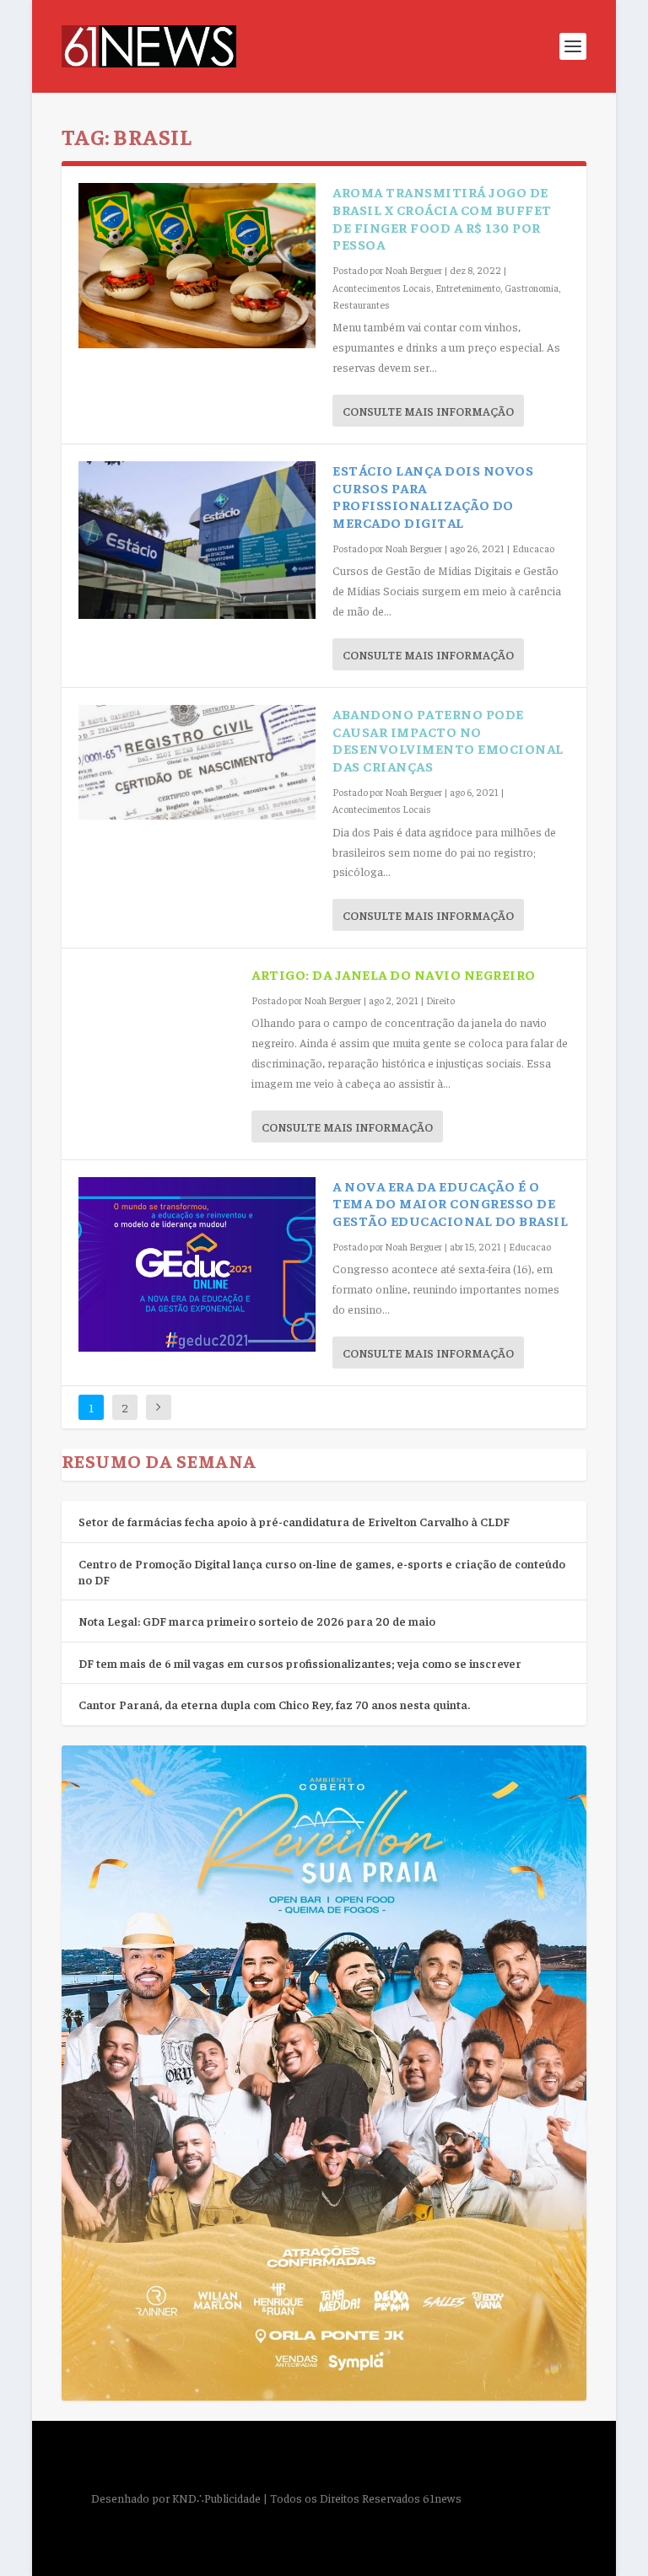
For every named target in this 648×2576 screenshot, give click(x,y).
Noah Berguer (413, 270)
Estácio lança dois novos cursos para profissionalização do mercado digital (433, 496)
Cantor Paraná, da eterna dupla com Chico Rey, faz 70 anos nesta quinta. (274, 1704)
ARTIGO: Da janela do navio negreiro (394, 974)
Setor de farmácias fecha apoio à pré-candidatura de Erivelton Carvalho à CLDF (294, 1521)
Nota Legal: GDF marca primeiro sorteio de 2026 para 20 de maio (257, 1621)
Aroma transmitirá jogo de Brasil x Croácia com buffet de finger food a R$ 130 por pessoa (442, 218)
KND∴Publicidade (216, 2498)
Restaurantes (361, 304)
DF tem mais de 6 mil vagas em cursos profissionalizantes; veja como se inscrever (300, 1663)
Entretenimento (468, 288)
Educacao (533, 548)
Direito (440, 1000)
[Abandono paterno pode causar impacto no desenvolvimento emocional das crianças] (197, 762)
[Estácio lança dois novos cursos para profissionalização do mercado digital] (197, 540)
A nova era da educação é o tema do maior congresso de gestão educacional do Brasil (450, 1203)
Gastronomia (532, 288)
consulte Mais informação (428, 411)
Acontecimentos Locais (382, 288)
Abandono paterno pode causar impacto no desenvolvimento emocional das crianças (448, 739)
